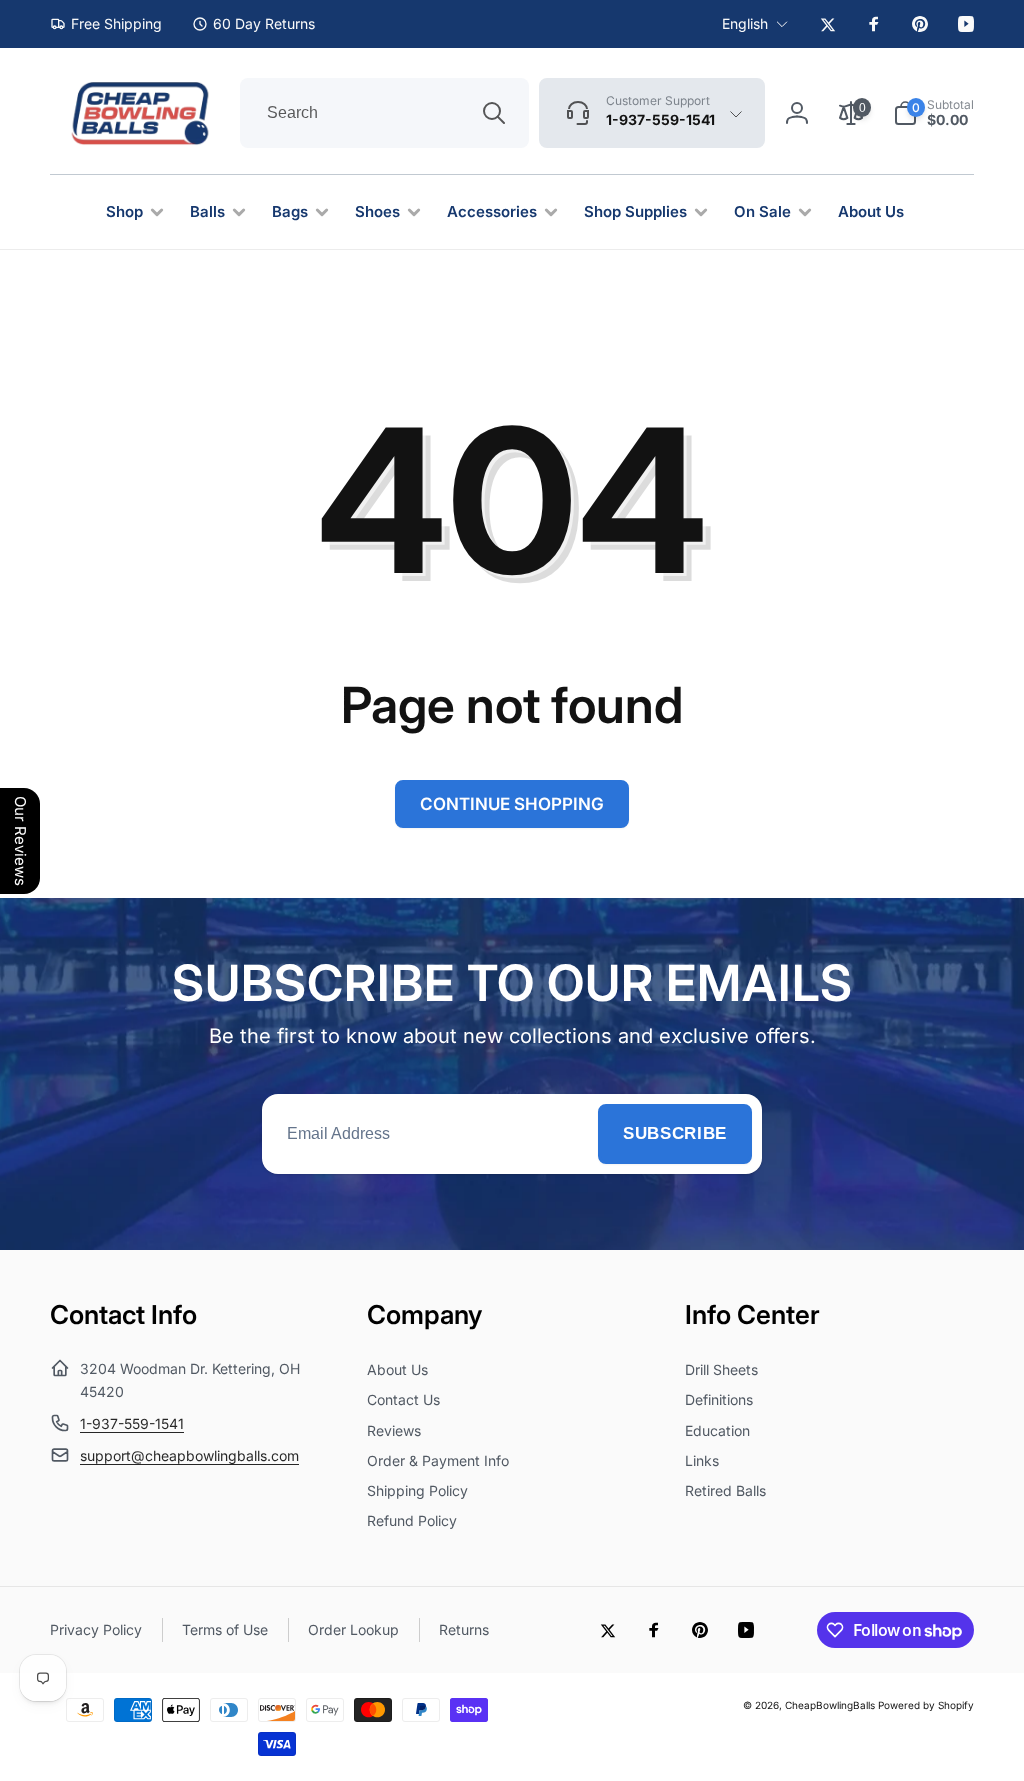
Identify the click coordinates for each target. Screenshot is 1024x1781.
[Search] (494, 113)
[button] (933, 113)
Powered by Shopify (926, 1705)
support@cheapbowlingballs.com (189, 1455)
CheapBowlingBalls (830, 1705)
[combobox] (384, 113)
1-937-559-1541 (132, 1423)
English (745, 23)
